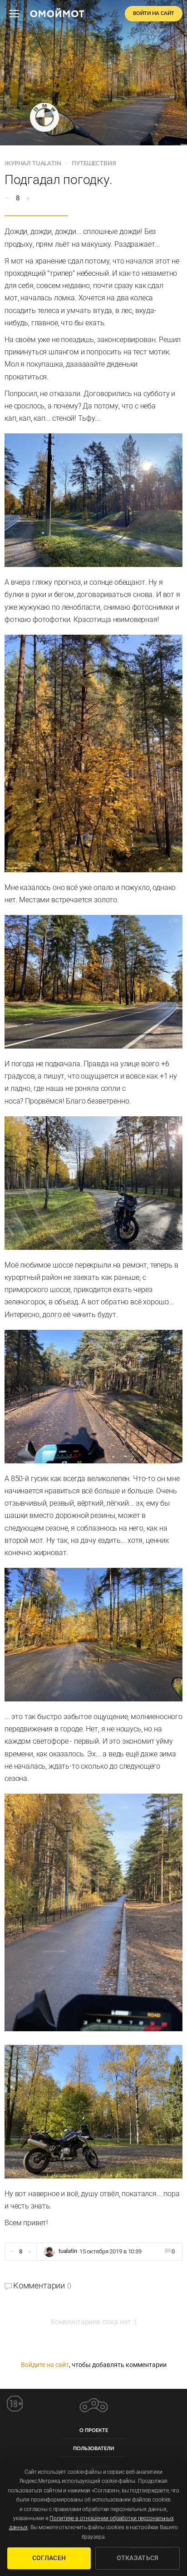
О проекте (94, 2430)
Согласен (49, 2558)
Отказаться (138, 2558)
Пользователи (93, 2449)
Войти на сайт (154, 13)
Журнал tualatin (33, 164)
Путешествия (94, 164)
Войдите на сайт (45, 2365)
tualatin (68, 2251)
